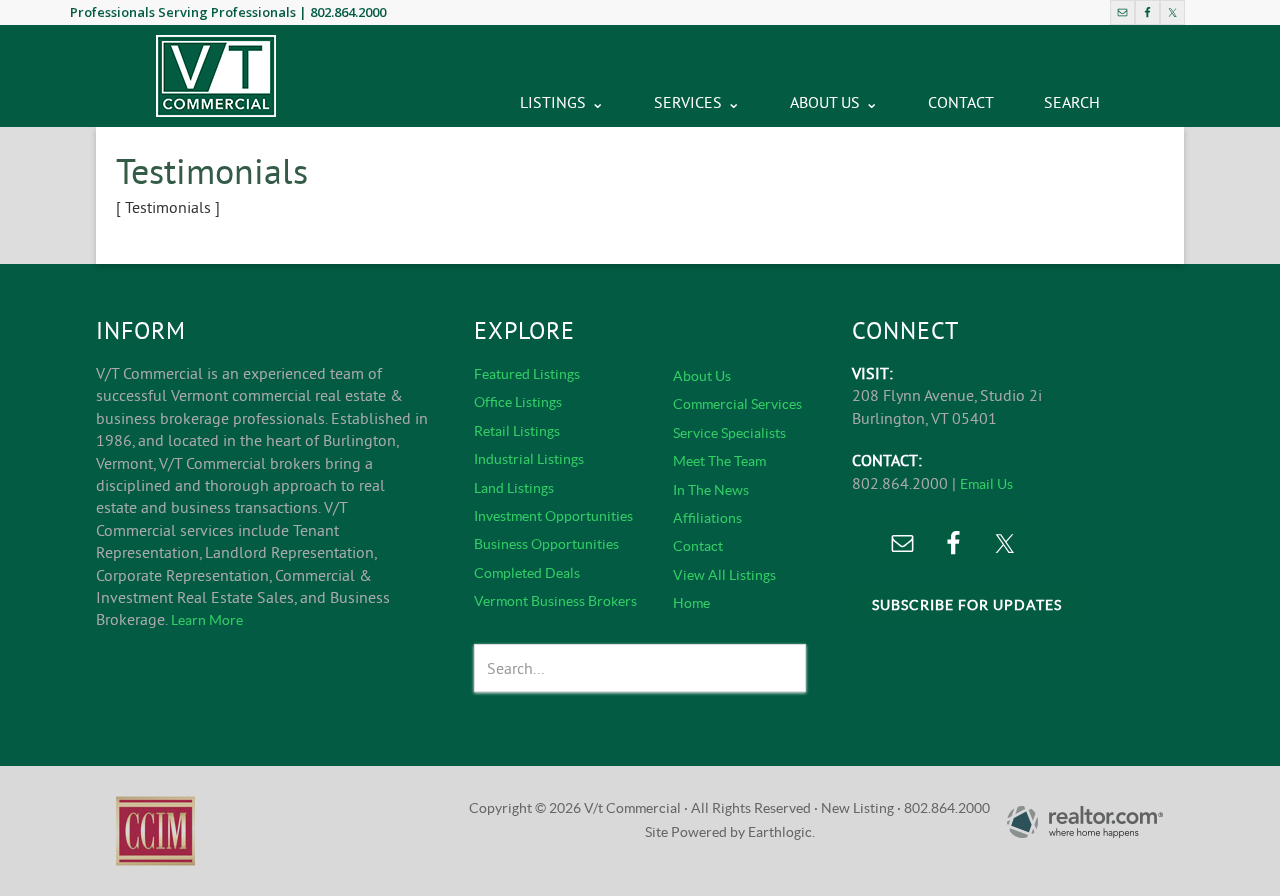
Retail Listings (517, 431)
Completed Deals (527, 573)
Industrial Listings (529, 459)
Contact (698, 546)
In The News (711, 490)
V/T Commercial (216, 76)
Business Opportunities (546, 544)
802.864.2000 (348, 12)
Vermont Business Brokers (555, 601)
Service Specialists (729, 433)
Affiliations (707, 518)
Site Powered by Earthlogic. (730, 832)
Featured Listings (527, 374)
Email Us (986, 484)
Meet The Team (719, 461)
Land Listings (514, 488)
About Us (702, 376)
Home (691, 603)
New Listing (857, 808)
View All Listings (724, 575)
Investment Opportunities (553, 516)
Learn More (207, 620)
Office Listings (518, 402)
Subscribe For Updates (967, 605)
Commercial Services (737, 404)
